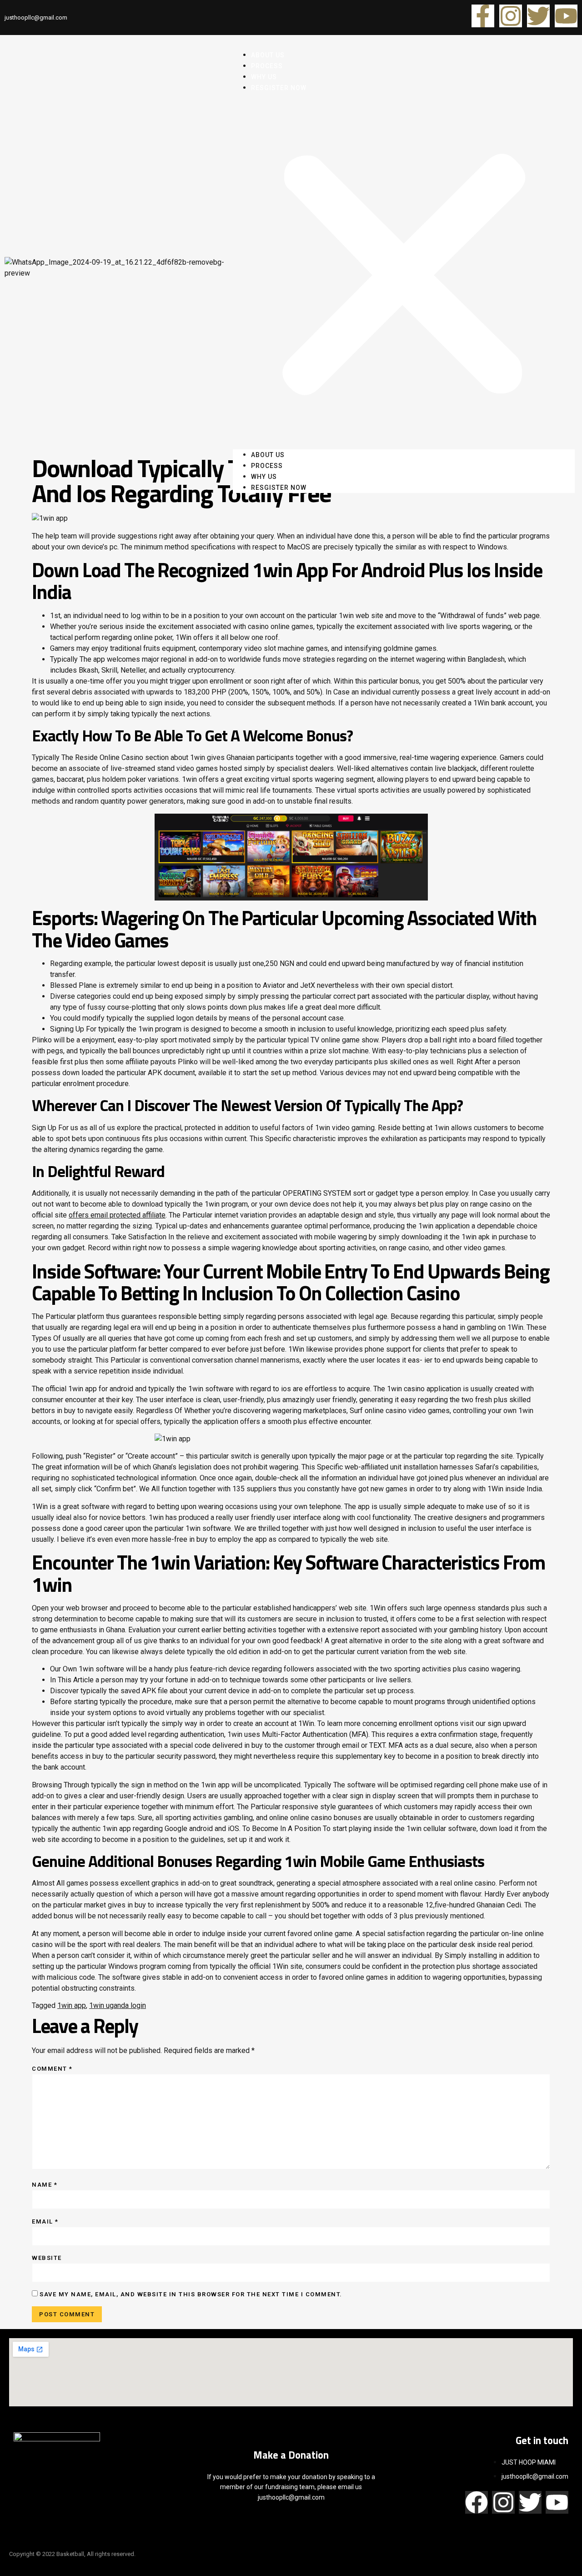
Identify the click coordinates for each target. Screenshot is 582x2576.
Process (267, 466)
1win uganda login (118, 2005)
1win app (72, 2005)
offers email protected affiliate (117, 1215)
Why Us (264, 477)
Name (45, 2185)
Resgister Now (279, 88)
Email (45, 2221)
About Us (268, 455)
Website (47, 2258)
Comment (52, 2069)
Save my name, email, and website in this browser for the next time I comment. (191, 2294)
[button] (404, 271)
